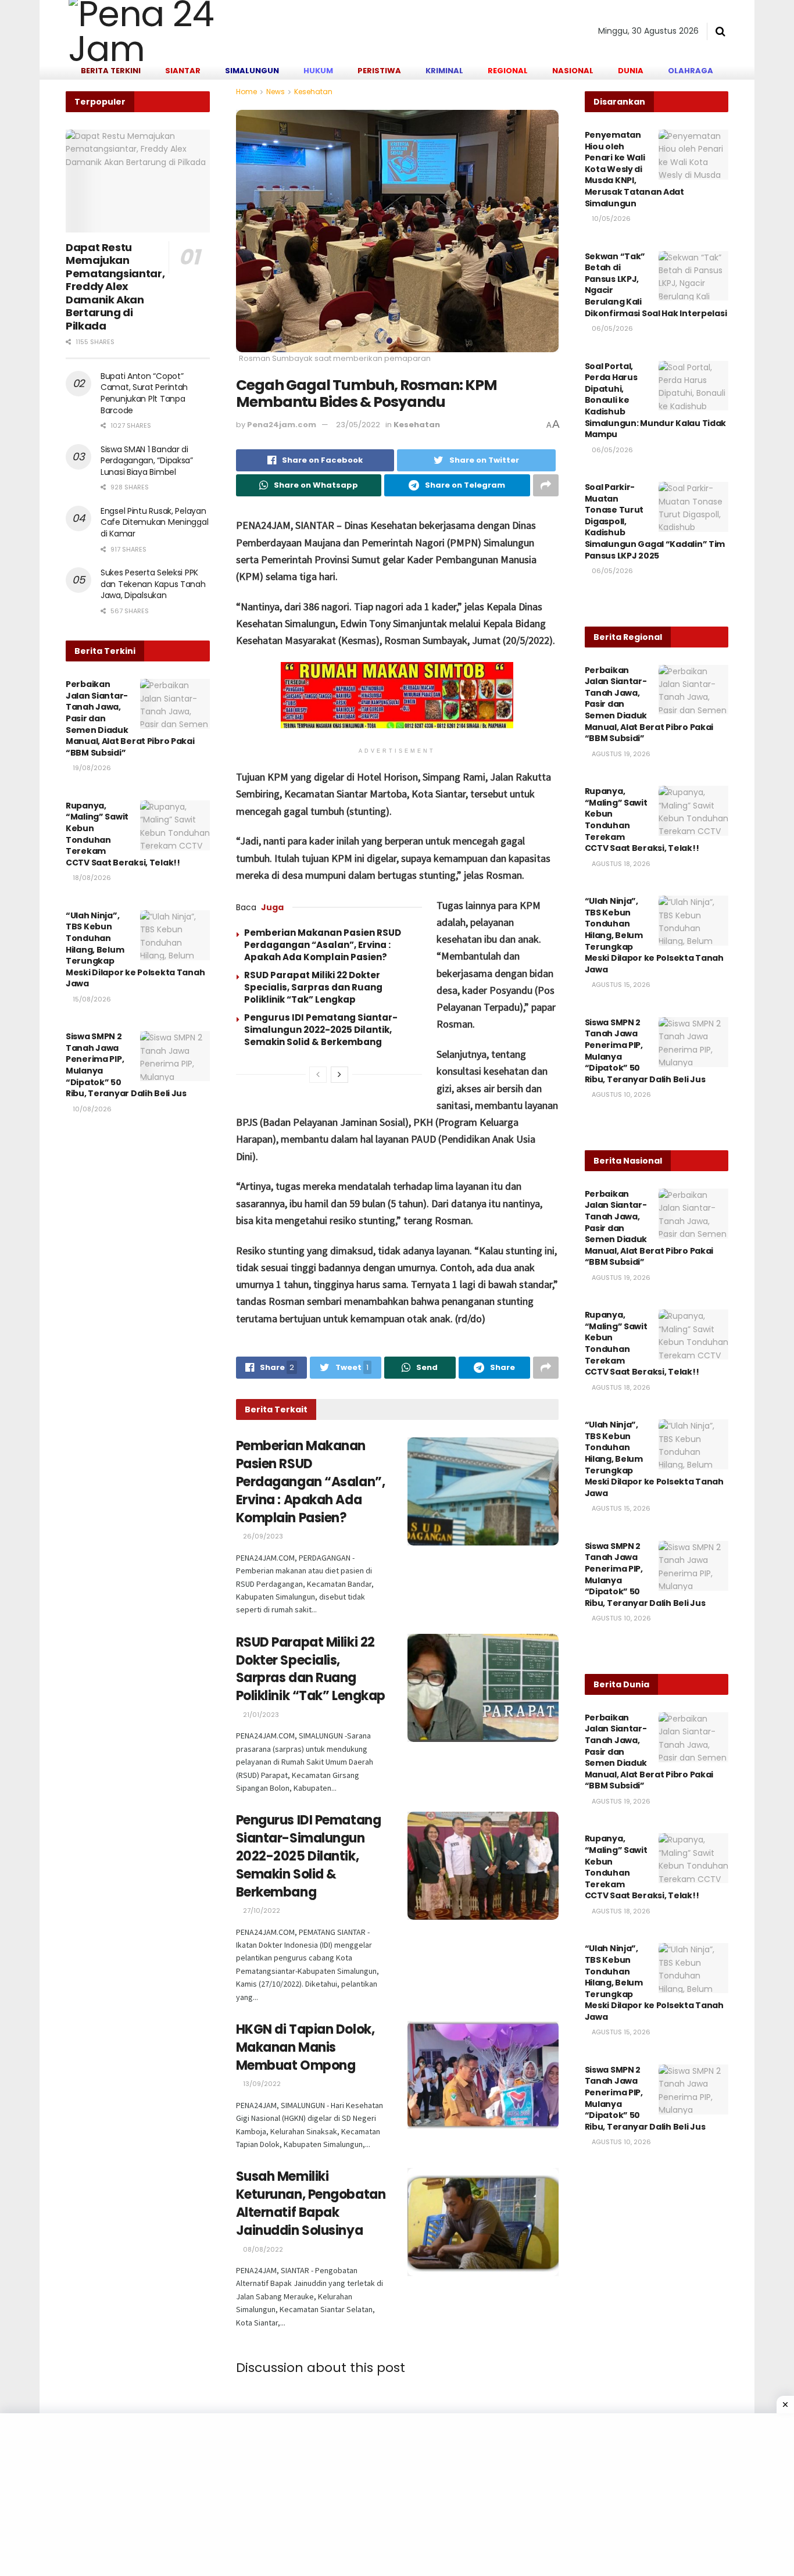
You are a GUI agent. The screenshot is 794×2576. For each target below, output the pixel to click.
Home (246, 92)
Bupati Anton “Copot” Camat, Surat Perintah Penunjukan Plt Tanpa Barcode (144, 393)
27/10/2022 (261, 1910)
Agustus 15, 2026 (620, 985)
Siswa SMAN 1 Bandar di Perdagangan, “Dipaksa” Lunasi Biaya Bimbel (147, 461)
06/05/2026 (611, 328)
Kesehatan (313, 92)
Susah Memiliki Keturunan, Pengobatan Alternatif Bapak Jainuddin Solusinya (311, 2203)
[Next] (339, 1075)
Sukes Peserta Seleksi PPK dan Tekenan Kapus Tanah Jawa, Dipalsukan (153, 584)
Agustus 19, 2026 (620, 754)
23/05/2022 (358, 425)
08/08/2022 (262, 2249)
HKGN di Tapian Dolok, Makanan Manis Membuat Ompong (305, 2047)
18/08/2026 (91, 878)
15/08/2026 (91, 999)
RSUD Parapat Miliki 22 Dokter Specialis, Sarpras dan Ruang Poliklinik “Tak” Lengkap (313, 987)
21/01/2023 (260, 1715)
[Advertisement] (349, 2495)
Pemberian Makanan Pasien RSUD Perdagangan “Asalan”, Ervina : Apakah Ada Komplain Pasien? (323, 945)
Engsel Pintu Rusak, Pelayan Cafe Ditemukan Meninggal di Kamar (154, 522)
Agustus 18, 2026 (620, 864)
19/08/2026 (91, 768)
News (276, 92)
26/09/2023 (262, 1536)
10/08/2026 (91, 1109)
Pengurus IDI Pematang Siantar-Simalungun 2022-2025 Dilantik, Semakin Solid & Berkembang (321, 1030)
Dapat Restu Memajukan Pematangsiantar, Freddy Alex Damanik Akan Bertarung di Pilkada (115, 287)
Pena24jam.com (282, 425)
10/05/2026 (610, 219)
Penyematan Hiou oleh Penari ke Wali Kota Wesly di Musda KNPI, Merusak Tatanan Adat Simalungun (634, 169)
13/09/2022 (261, 2084)
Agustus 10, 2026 (620, 1094)
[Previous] (318, 1075)
